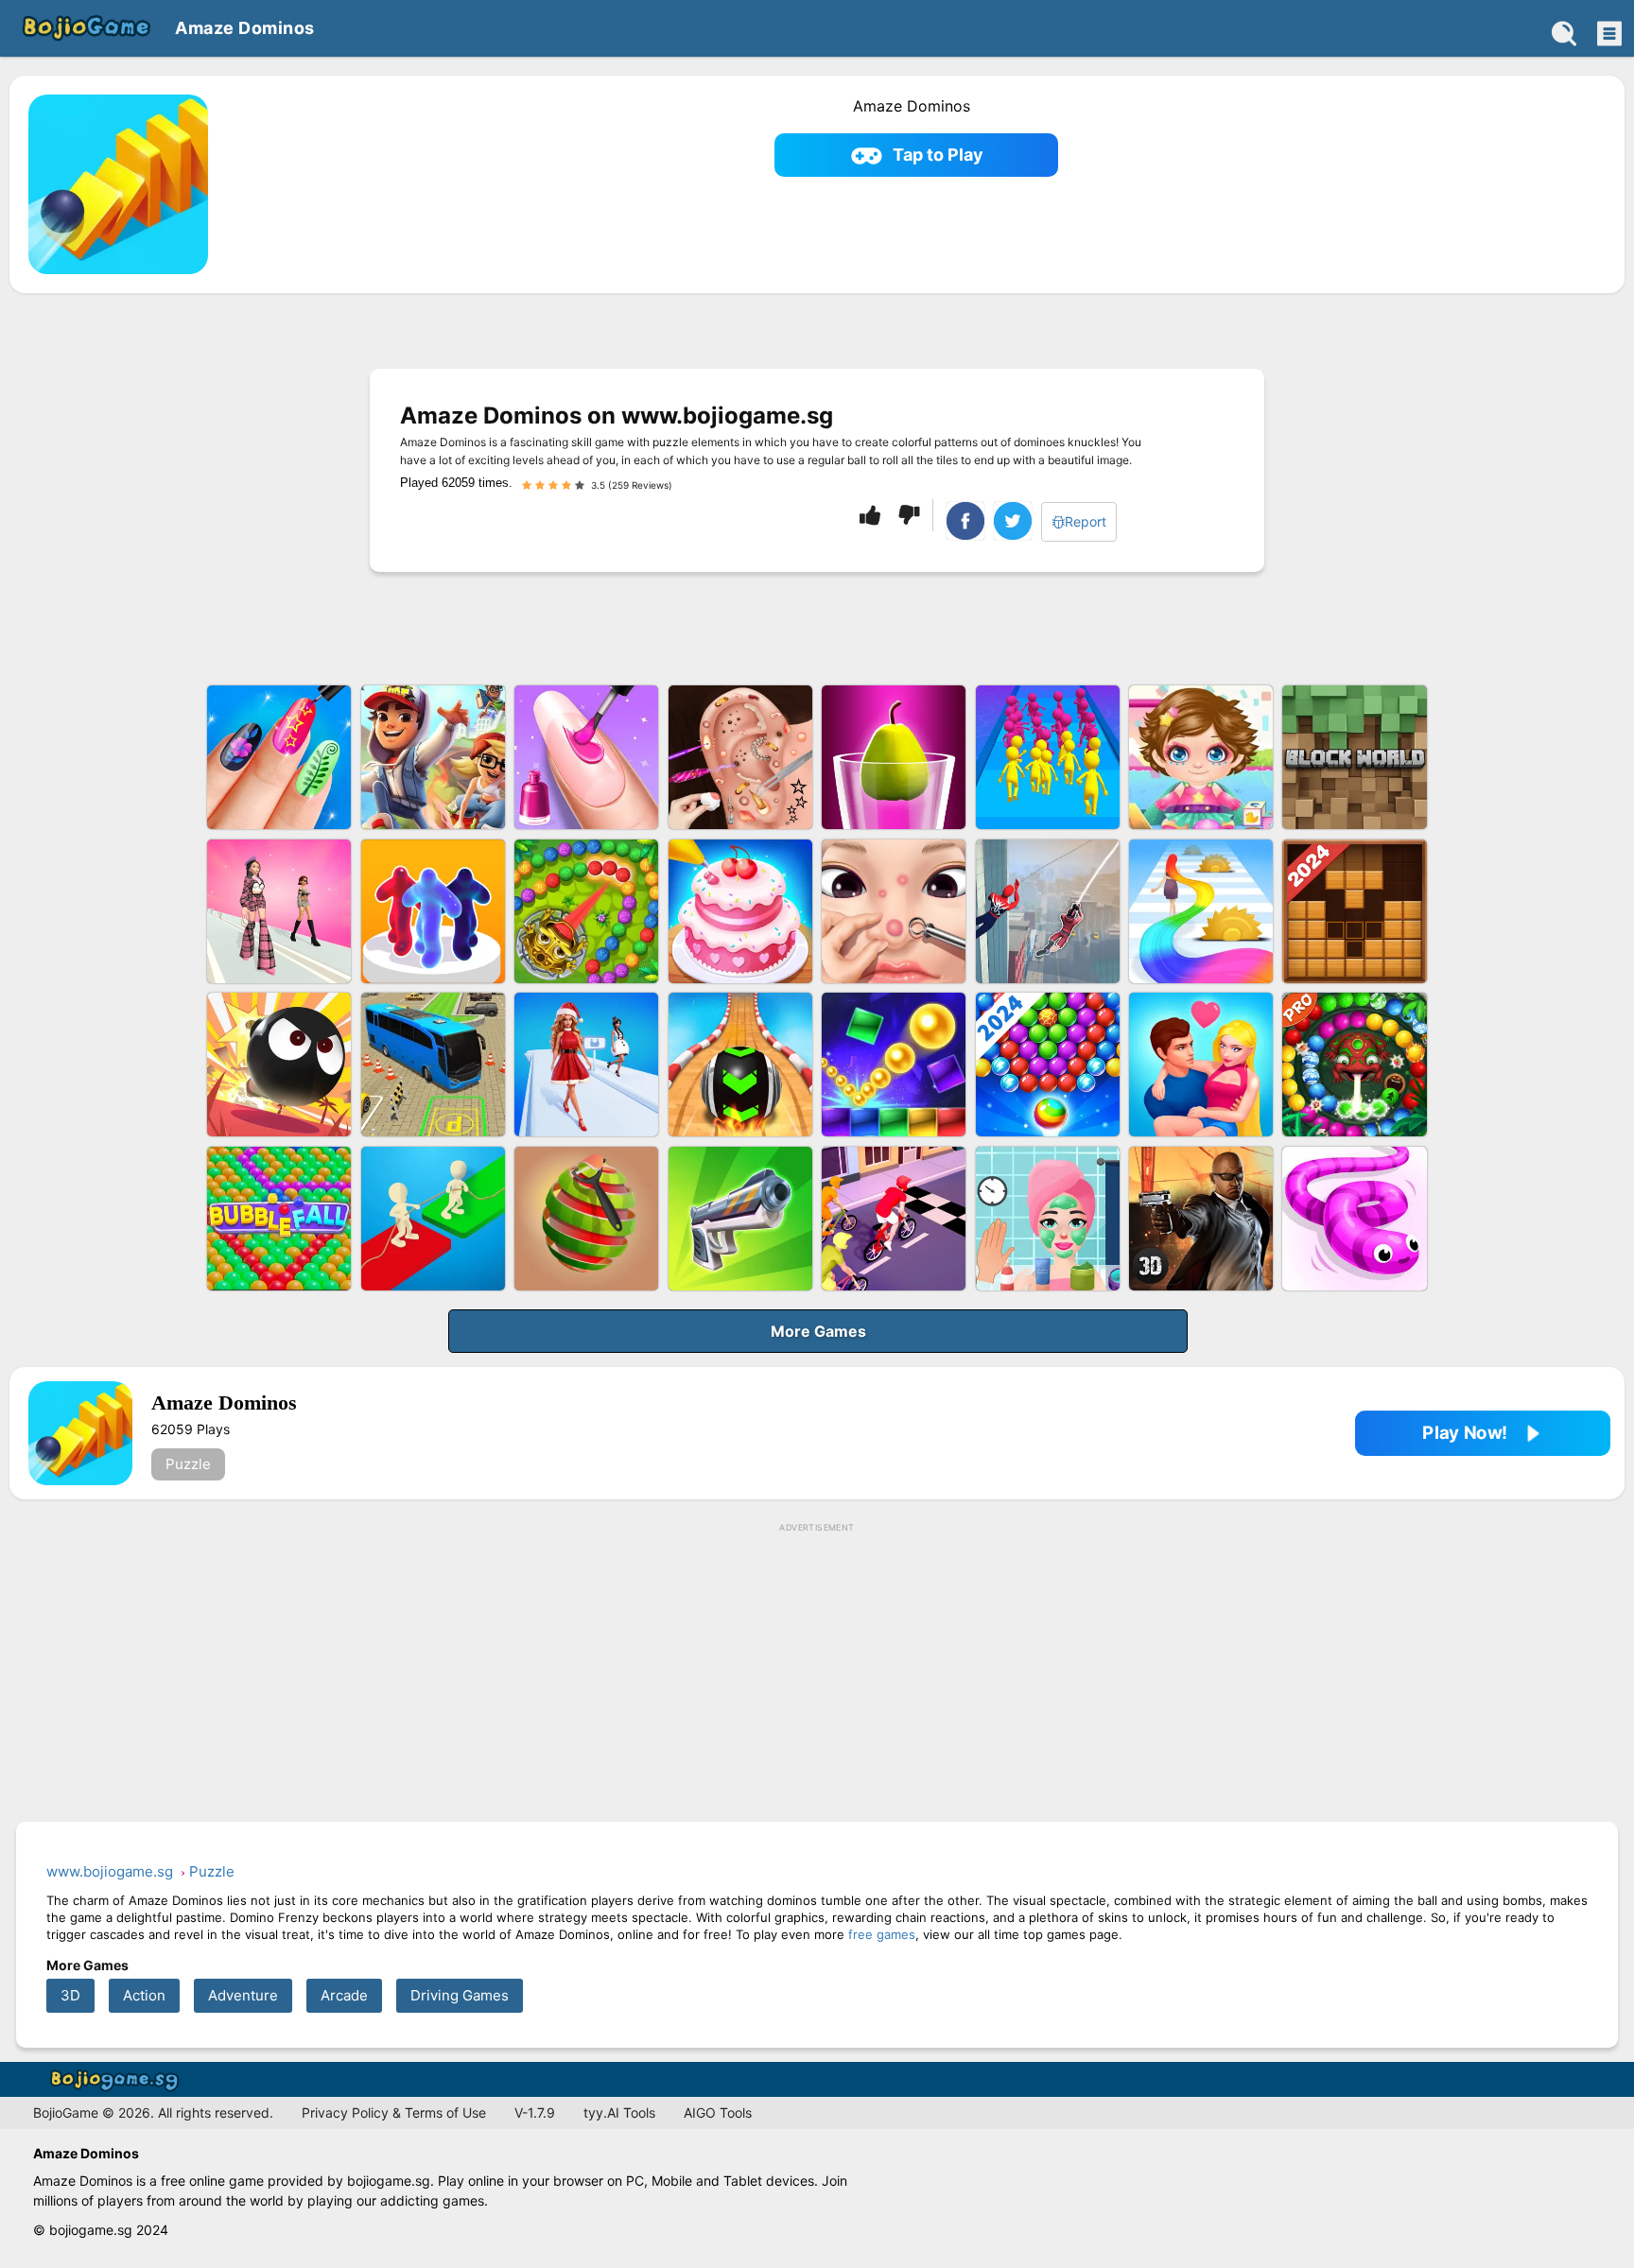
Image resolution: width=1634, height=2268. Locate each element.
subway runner (433, 757)
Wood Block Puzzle (1354, 911)
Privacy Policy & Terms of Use (394, 2112)
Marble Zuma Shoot (586, 911)
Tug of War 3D (433, 1219)
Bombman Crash (279, 1065)
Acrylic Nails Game (279, 757)
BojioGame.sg (85, 28)
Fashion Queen (586, 1065)
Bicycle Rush (894, 1219)
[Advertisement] (817, 1673)
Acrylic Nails (586, 757)
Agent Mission (1201, 1219)
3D (70, 1995)
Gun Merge (740, 1219)
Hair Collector (1201, 911)
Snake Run (1354, 1219)
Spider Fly (1048, 911)
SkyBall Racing (740, 1065)
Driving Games (460, 1995)
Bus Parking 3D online (433, 1065)
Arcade (344, 1995)
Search (1564, 33)
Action (144, 1995)
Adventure (243, 1995)
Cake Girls (740, 911)
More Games (818, 1331)
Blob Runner (433, 911)
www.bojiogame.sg (118, 2079)
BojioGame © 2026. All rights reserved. (153, 2112)
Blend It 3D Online (894, 757)
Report (1086, 521)
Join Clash (1048, 757)
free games (882, 1934)
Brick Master (894, 1065)
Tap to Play (938, 155)
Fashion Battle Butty (279, 911)
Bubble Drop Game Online (279, 1219)
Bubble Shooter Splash (1048, 1065)
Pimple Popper (894, 911)
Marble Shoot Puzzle (1354, 1065)
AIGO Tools (718, 2112)
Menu (1608, 33)
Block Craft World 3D (1354, 757)
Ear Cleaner (740, 757)
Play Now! (1465, 1433)
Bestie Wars (1201, 1065)
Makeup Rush (1048, 1219)
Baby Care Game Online (1201, 757)
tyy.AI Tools (619, 2112)
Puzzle (188, 1464)
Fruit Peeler (586, 1219)
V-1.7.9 (535, 2112)
